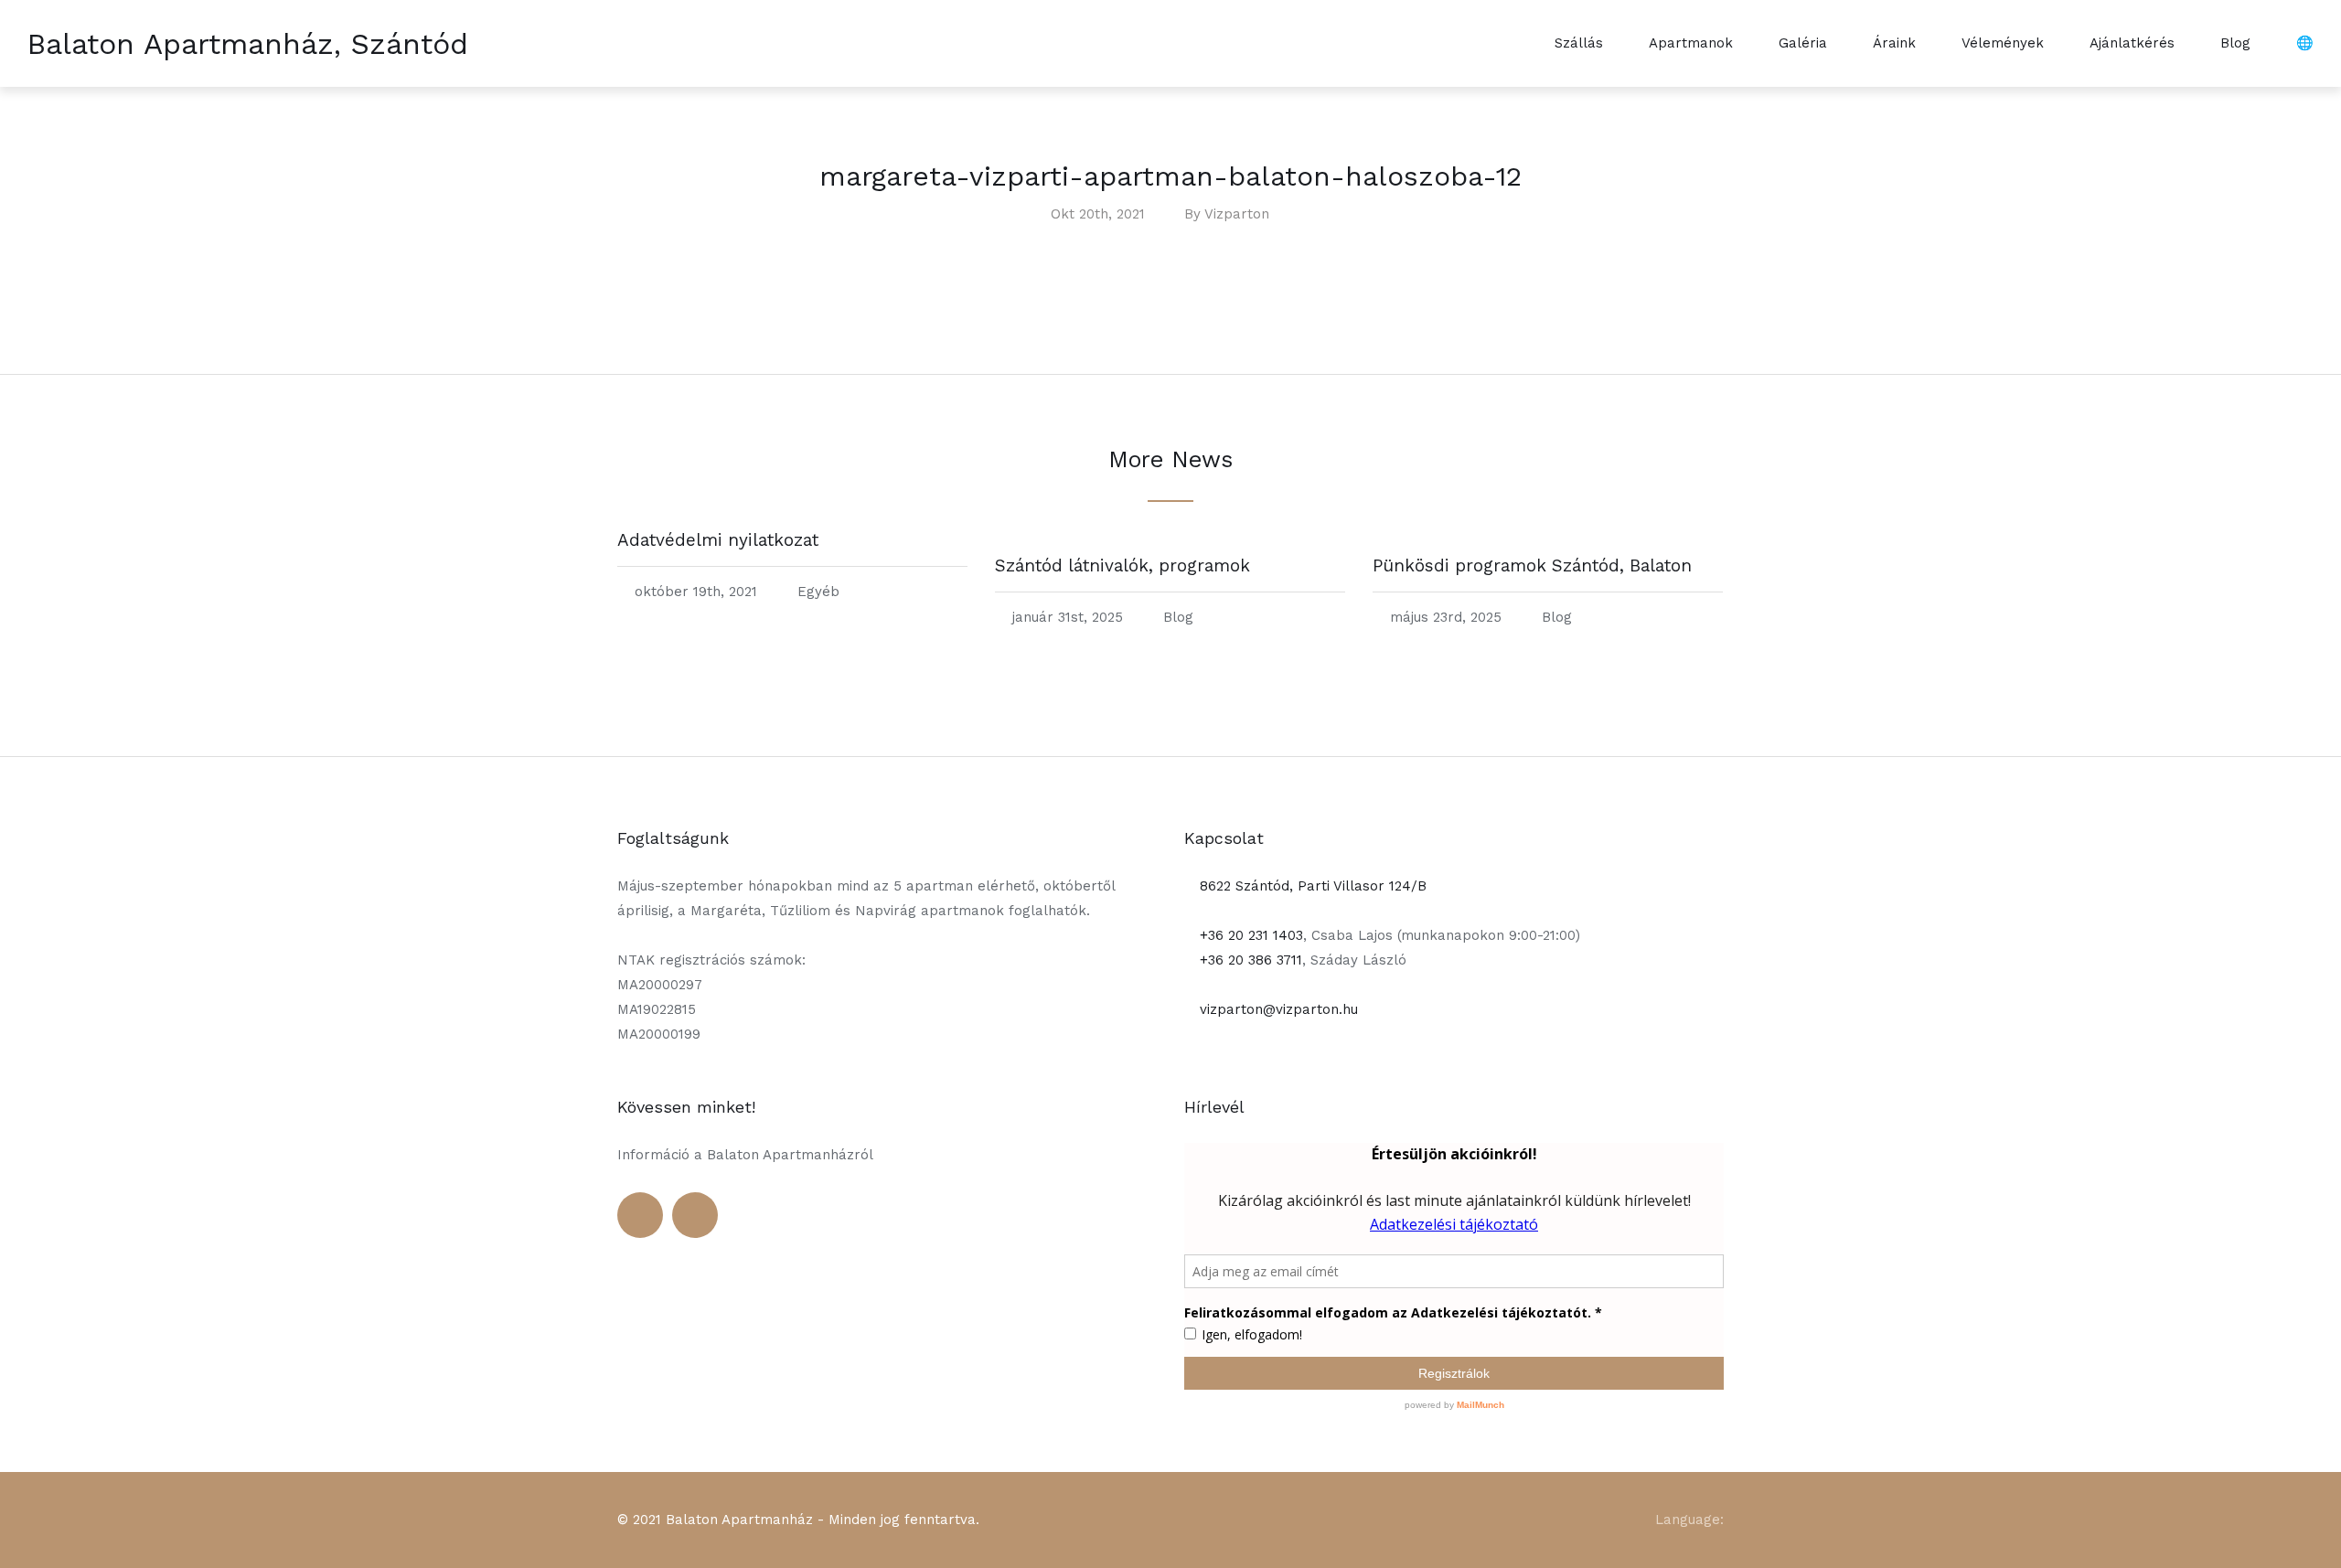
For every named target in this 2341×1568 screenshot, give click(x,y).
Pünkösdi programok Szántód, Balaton (1532, 565)
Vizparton (1237, 214)
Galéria (1803, 43)
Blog (2235, 43)
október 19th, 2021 (696, 592)
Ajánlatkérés (2132, 43)
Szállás (1579, 43)
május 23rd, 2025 (1446, 617)
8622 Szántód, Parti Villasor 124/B (1311, 886)
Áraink (1894, 43)
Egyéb (818, 592)
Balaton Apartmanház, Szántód (248, 44)
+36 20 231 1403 (1249, 935)
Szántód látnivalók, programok (1122, 565)
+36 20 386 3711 (1249, 960)
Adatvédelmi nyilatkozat (718, 540)
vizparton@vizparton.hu (1277, 1009)
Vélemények (2003, 43)
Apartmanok (1691, 43)
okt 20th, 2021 (1098, 214)
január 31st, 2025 (1068, 617)
